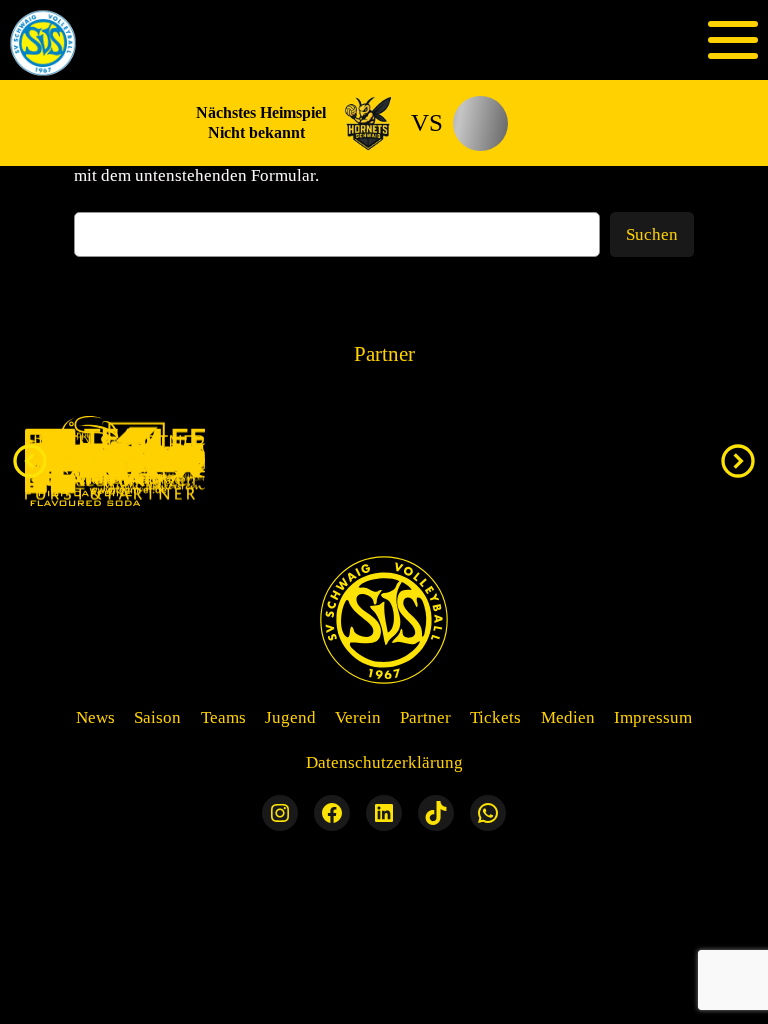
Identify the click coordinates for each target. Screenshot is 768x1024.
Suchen (652, 234)
